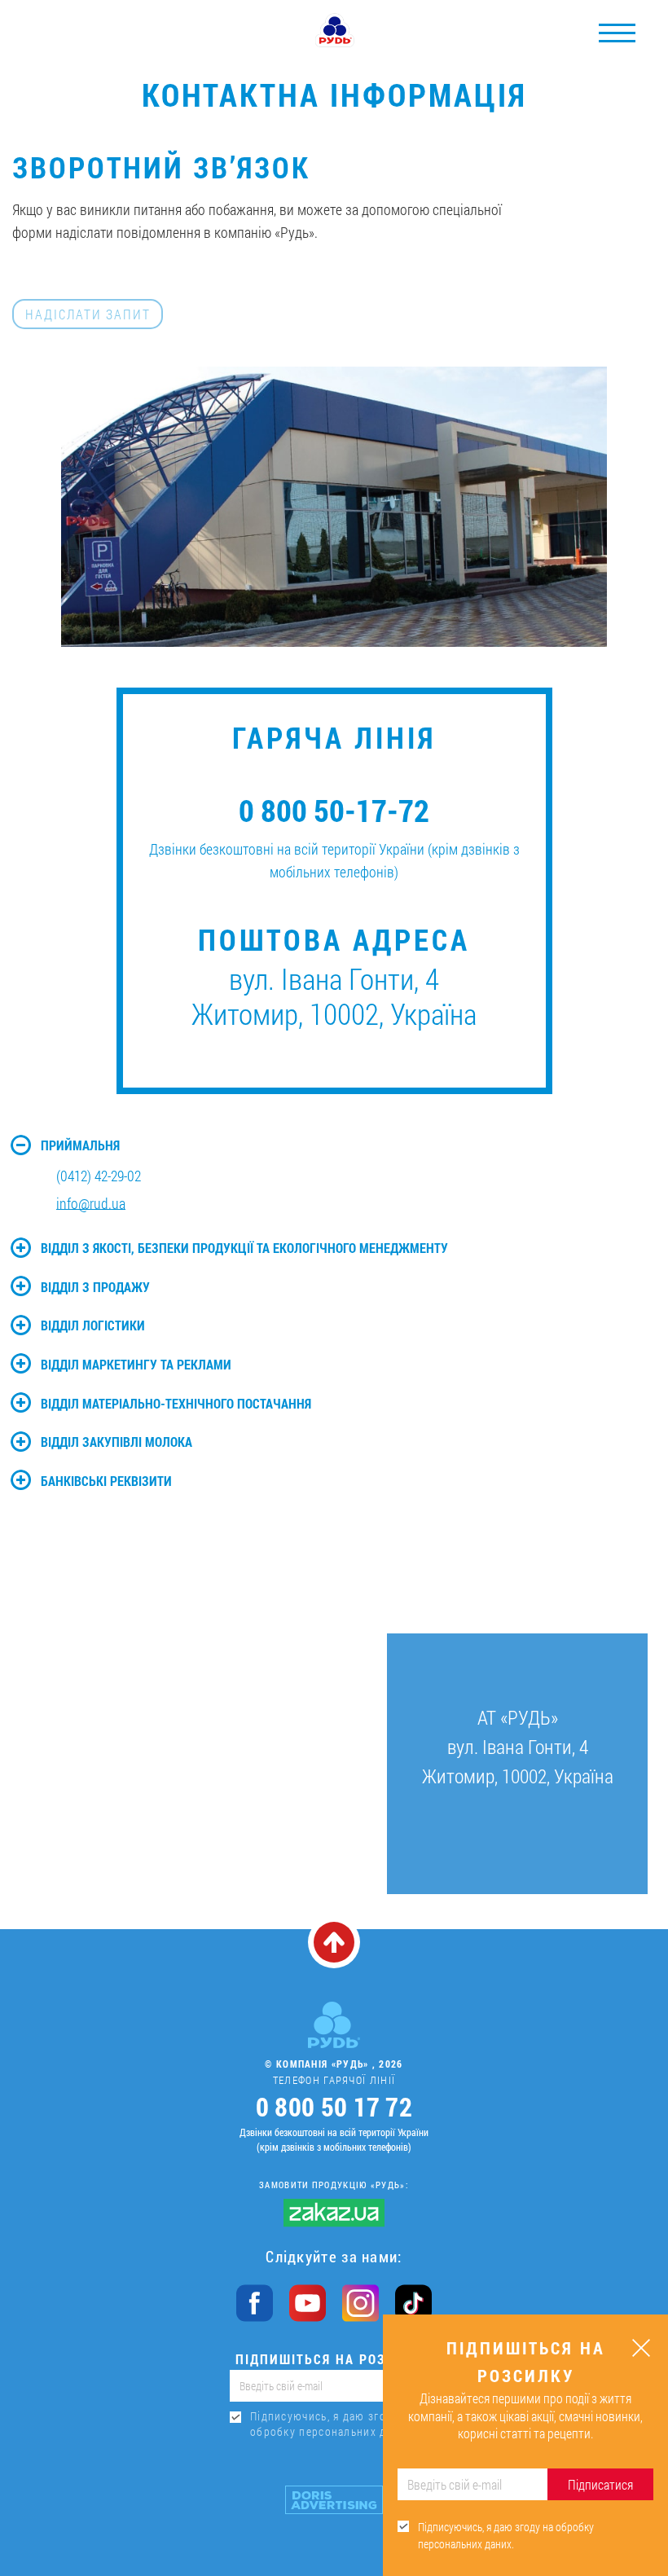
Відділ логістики (93, 1325)
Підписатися (600, 2484)
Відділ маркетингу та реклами (136, 1364)
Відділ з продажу (95, 1287)
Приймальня (80, 1145)
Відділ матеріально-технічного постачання (176, 1403)
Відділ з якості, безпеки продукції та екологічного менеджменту (244, 1248)
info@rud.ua (91, 1203)
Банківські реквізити (106, 1481)
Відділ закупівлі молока (116, 1442)
